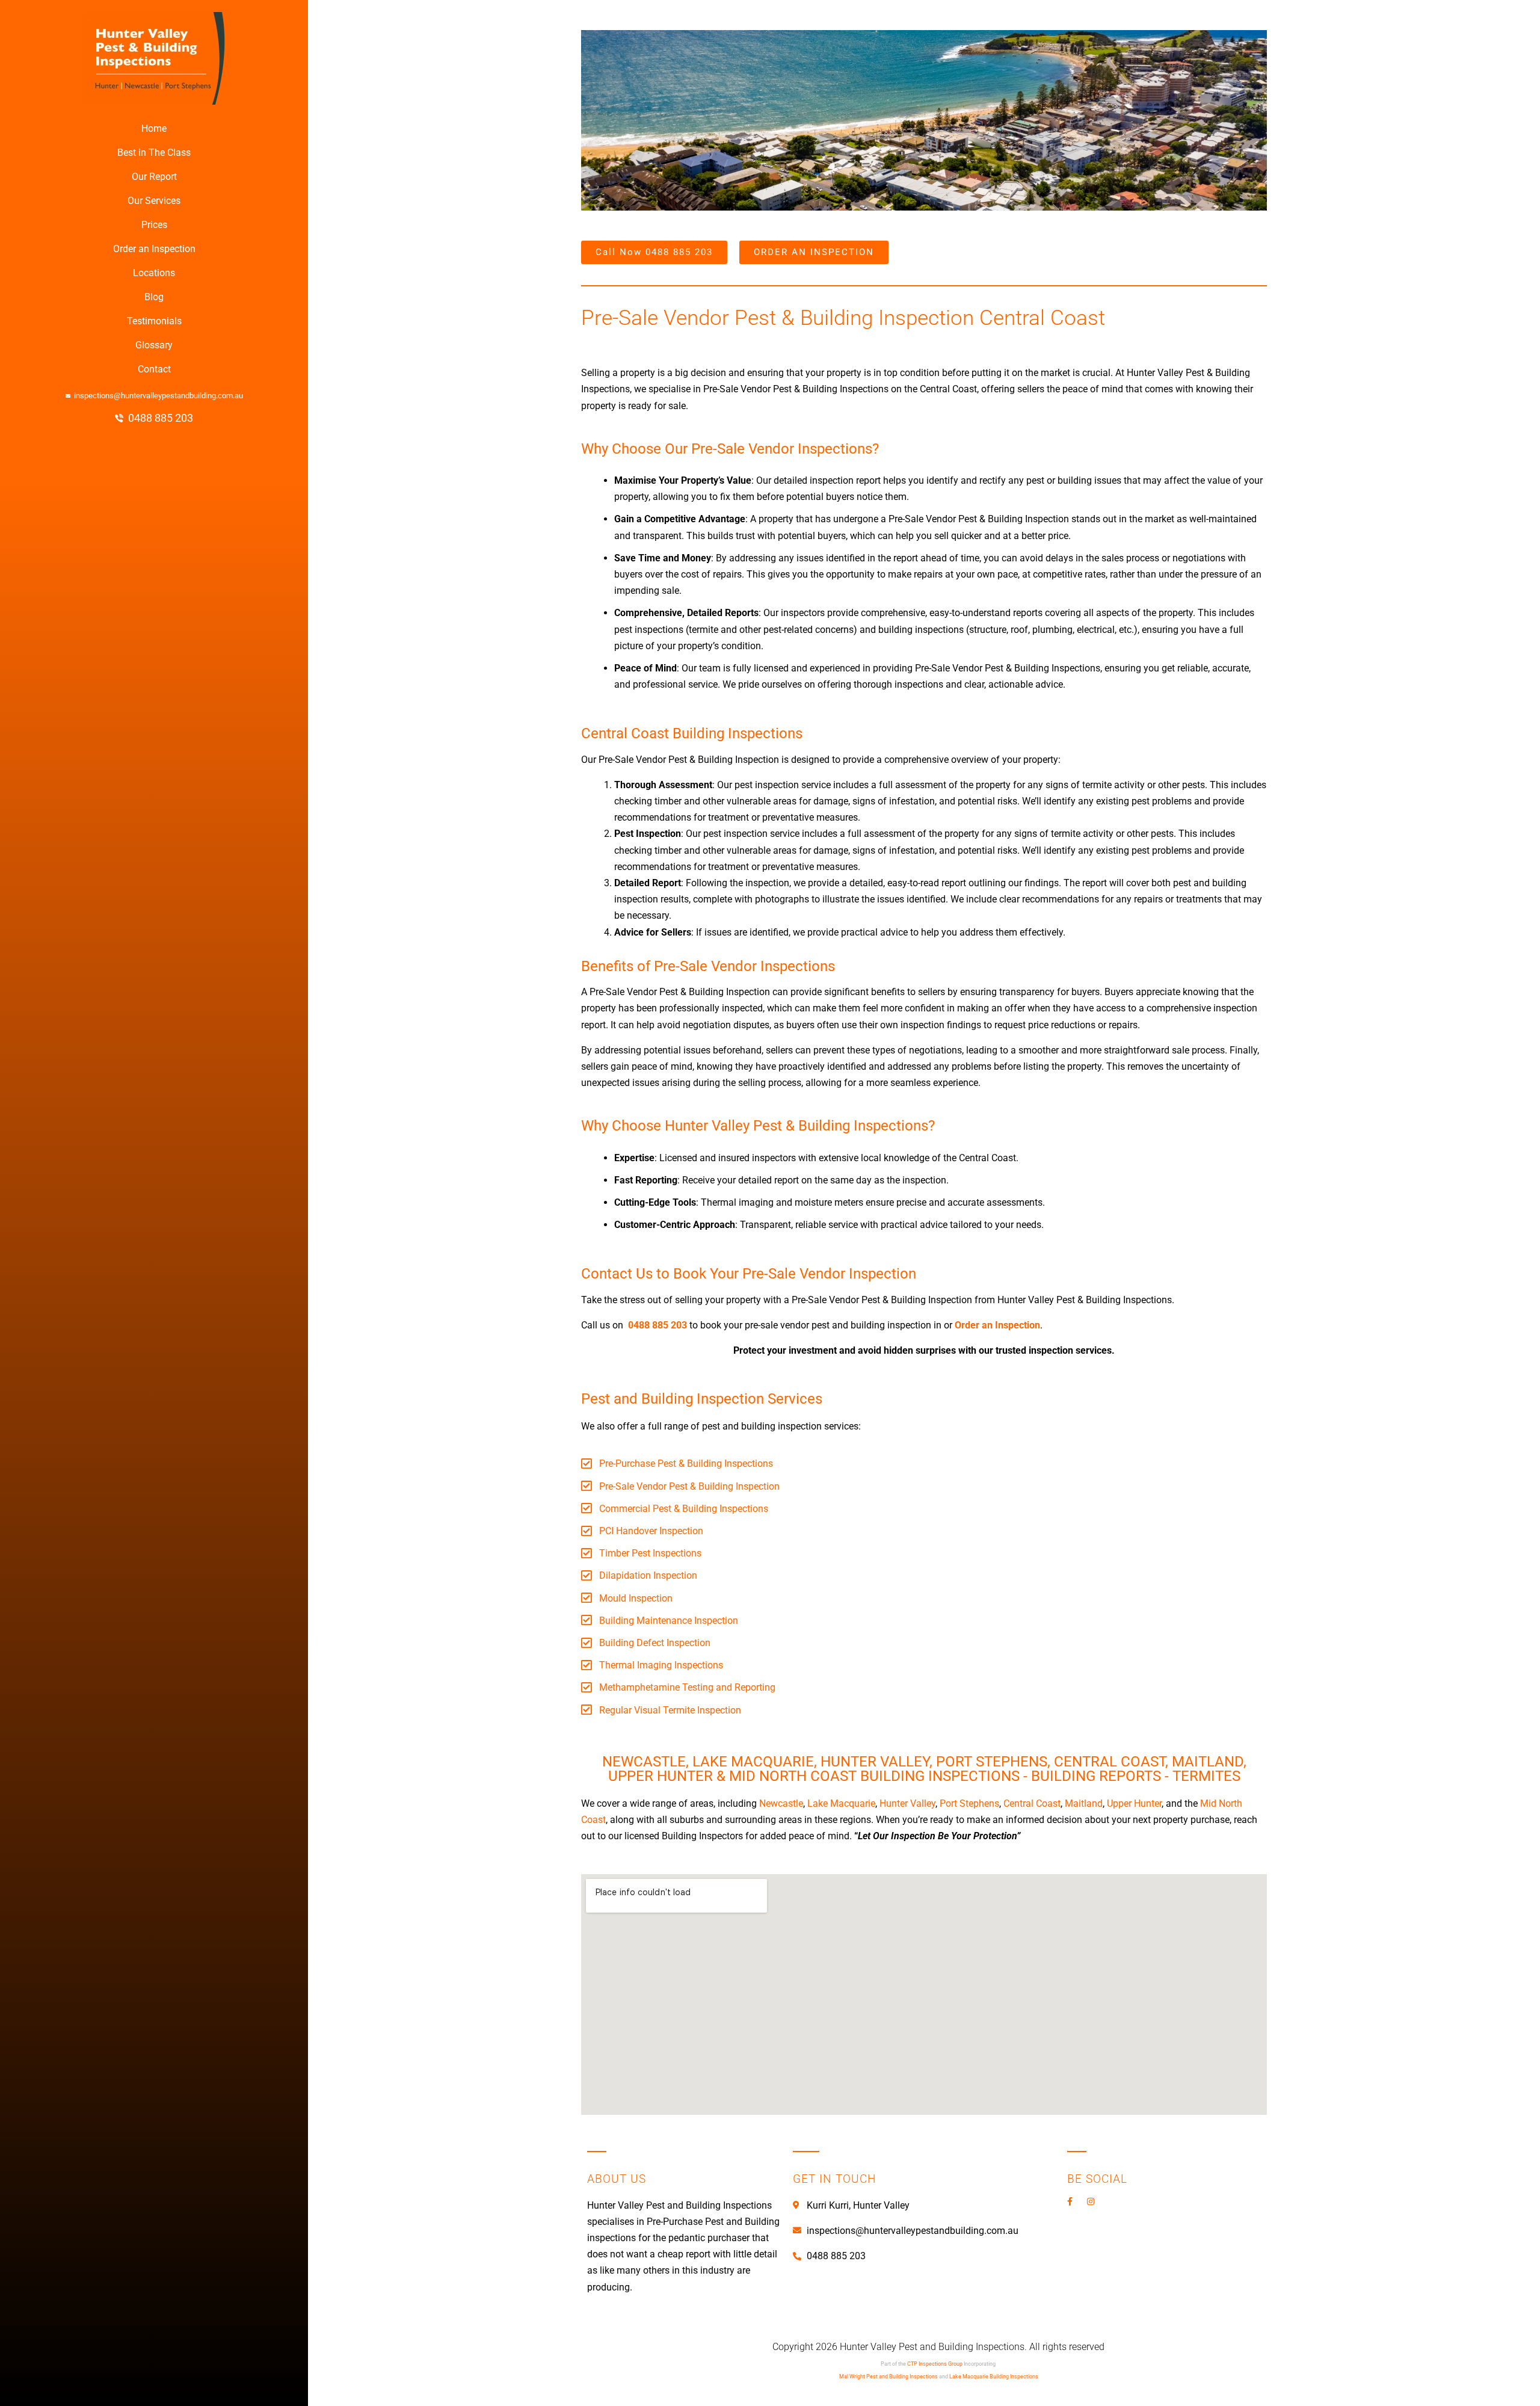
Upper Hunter (1134, 1803)
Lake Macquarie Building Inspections (994, 2377)
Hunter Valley (907, 1803)
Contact (154, 369)
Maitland (1084, 1803)
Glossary (154, 345)
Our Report (154, 177)
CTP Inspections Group (935, 2364)
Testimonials (154, 321)
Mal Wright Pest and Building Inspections (889, 2377)
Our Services (154, 201)
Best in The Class (154, 153)
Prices (154, 225)
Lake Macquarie (841, 1803)
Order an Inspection (154, 249)
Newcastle (781, 1803)
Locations (154, 273)
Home (154, 128)
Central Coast (1032, 1803)
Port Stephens (969, 1803)
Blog (154, 297)
